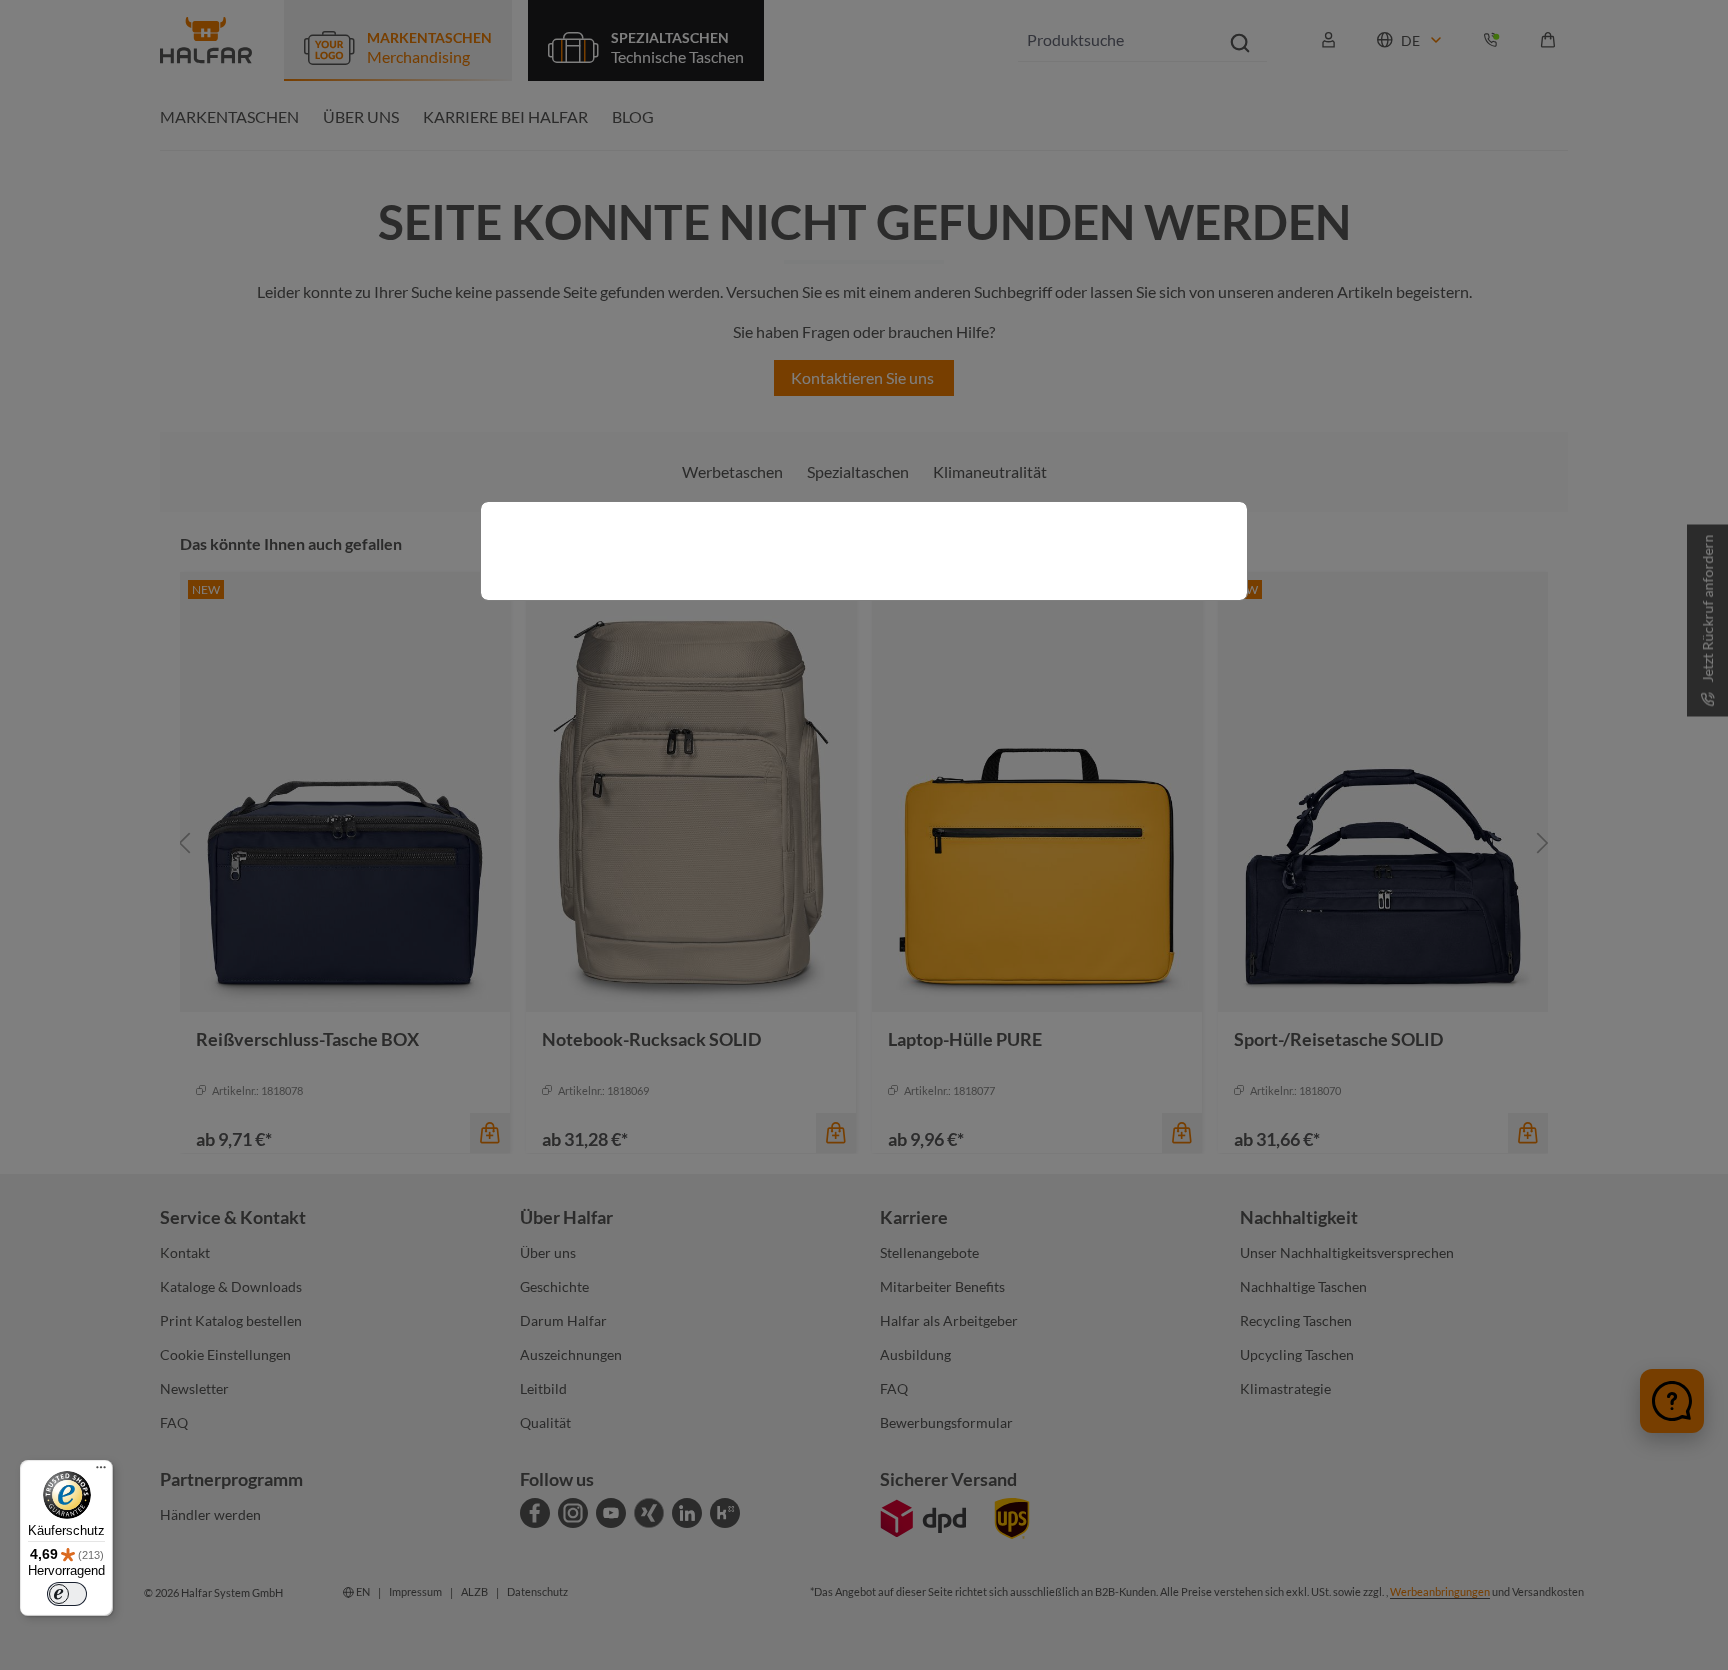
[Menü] (101, 1472)
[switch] (67, 1594)
